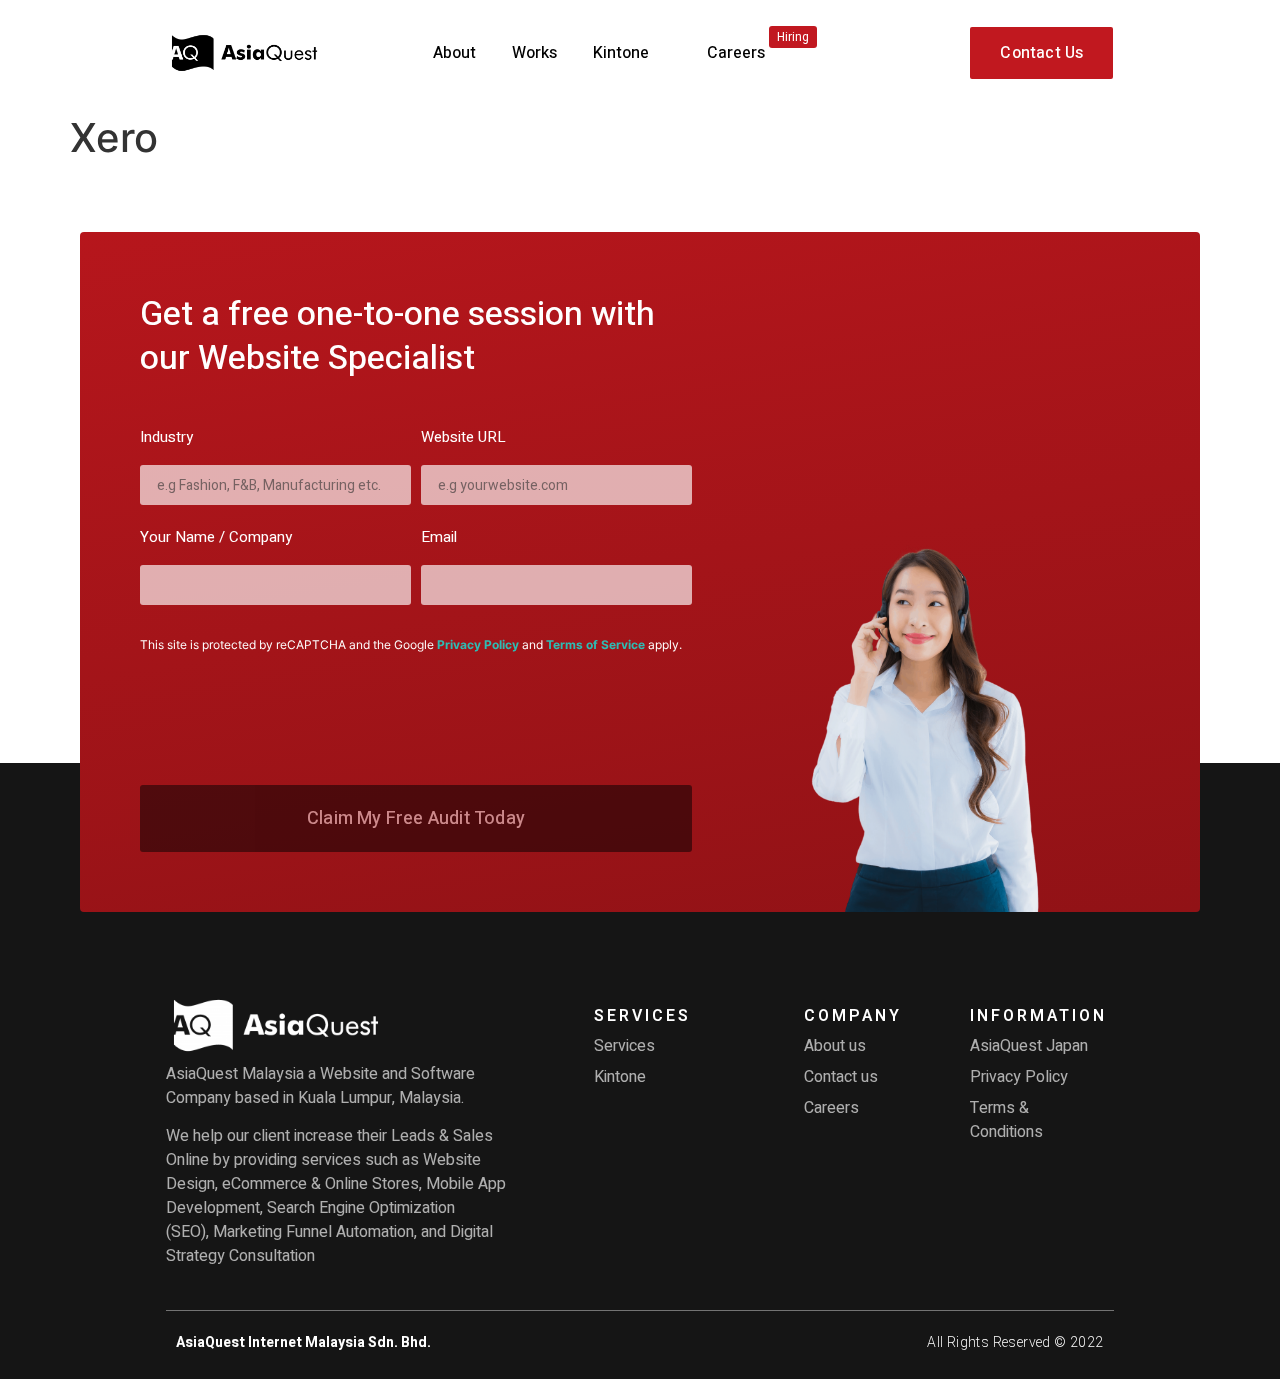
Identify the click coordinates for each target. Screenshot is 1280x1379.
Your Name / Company (216, 539)
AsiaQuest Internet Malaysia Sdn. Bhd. (303, 1342)
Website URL (463, 439)
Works (534, 53)
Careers (758, 46)
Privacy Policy (478, 644)
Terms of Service (595, 644)
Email (439, 539)
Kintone (621, 53)
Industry (166, 439)
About (454, 53)
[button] (1041, 53)
